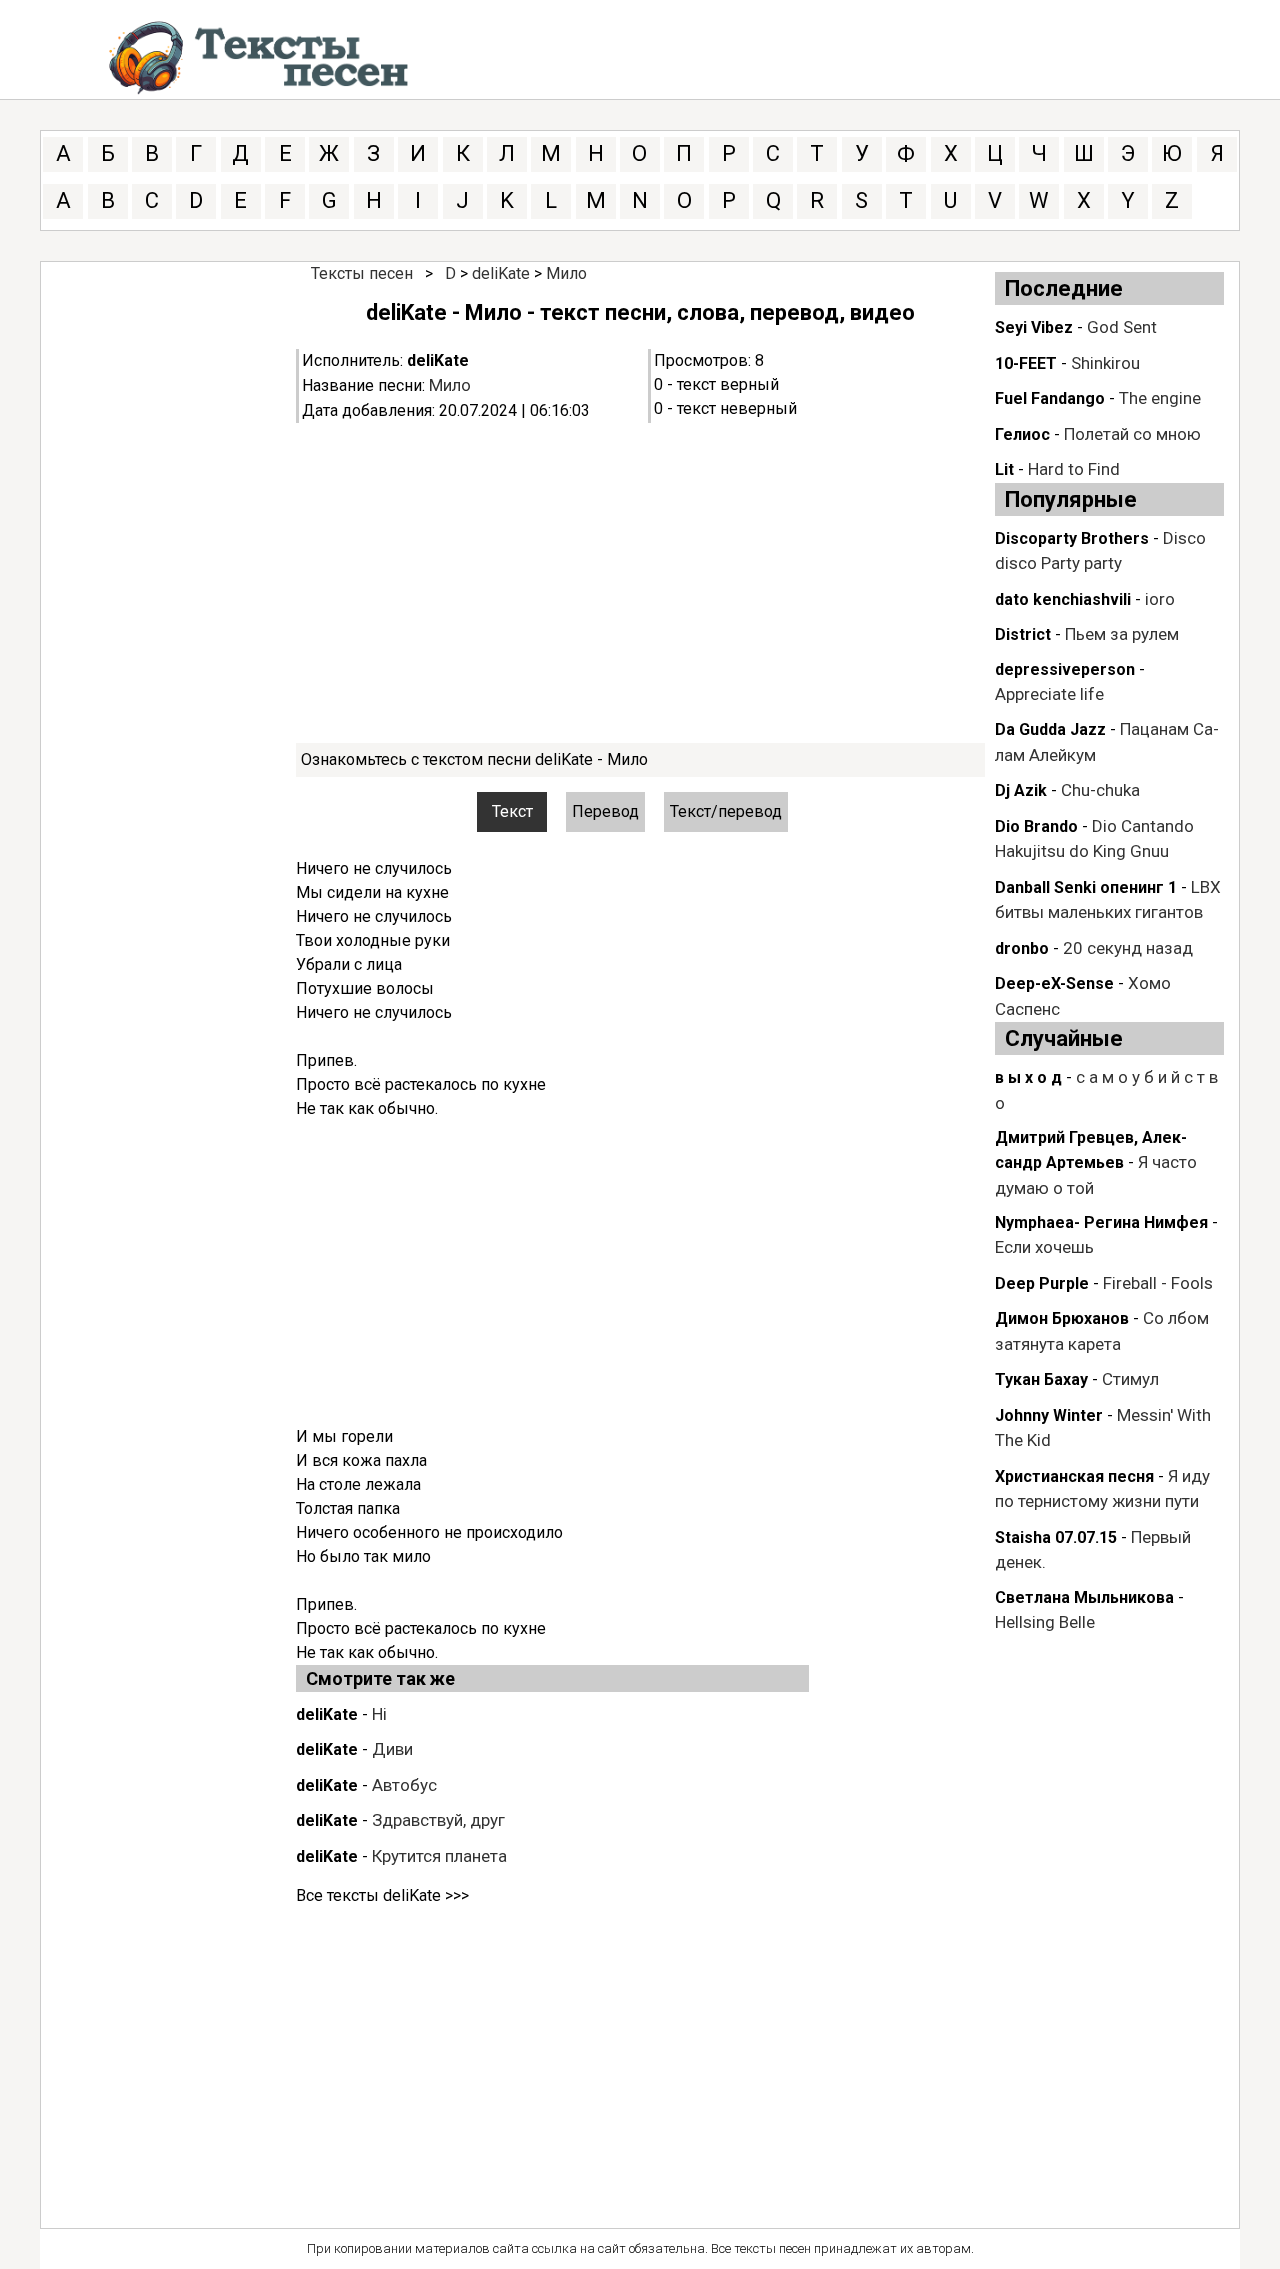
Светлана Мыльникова (1084, 1597)
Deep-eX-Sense (1054, 983)
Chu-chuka (1100, 790)
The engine (1160, 398)
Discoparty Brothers (1072, 538)
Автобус (404, 1785)
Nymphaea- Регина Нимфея (1101, 1222)
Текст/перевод (726, 811)
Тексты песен (362, 273)
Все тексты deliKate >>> (382, 1895)
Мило (566, 273)
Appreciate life (1049, 694)
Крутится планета (439, 1856)
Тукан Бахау (1041, 1379)
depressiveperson (1065, 669)
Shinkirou (1105, 363)
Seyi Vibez (1034, 327)
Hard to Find (1074, 469)
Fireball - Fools (1158, 1283)
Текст (512, 811)
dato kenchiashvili (1063, 599)
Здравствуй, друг (438, 1820)
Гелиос (1022, 434)
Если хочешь (1044, 1247)
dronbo (1022, 948)
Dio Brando (1036, 826)
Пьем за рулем (1122, 634)
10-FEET (1026, 363)
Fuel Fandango (1050, 398)
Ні (379, 1714)
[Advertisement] (640, 583)
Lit (1004, 469)
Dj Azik (1021, 790)
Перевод (605, 811)
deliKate (501, 273)
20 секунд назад (1128, 948)
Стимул (1130, 1379)
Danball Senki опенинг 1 (1086, 887)
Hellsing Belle (1045, 1622)
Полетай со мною (1132, 434)
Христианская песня (1074, 1476)
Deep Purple (1042, 1283)
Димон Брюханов (1062, 1318)
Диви (392, 1749)
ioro (1160, 599)
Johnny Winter (1049, 1415)
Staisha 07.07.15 (1056, 1537)
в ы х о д (1028, 1077)
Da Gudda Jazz (1050, 729)
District (1023, 634)
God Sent (1122, 327)
